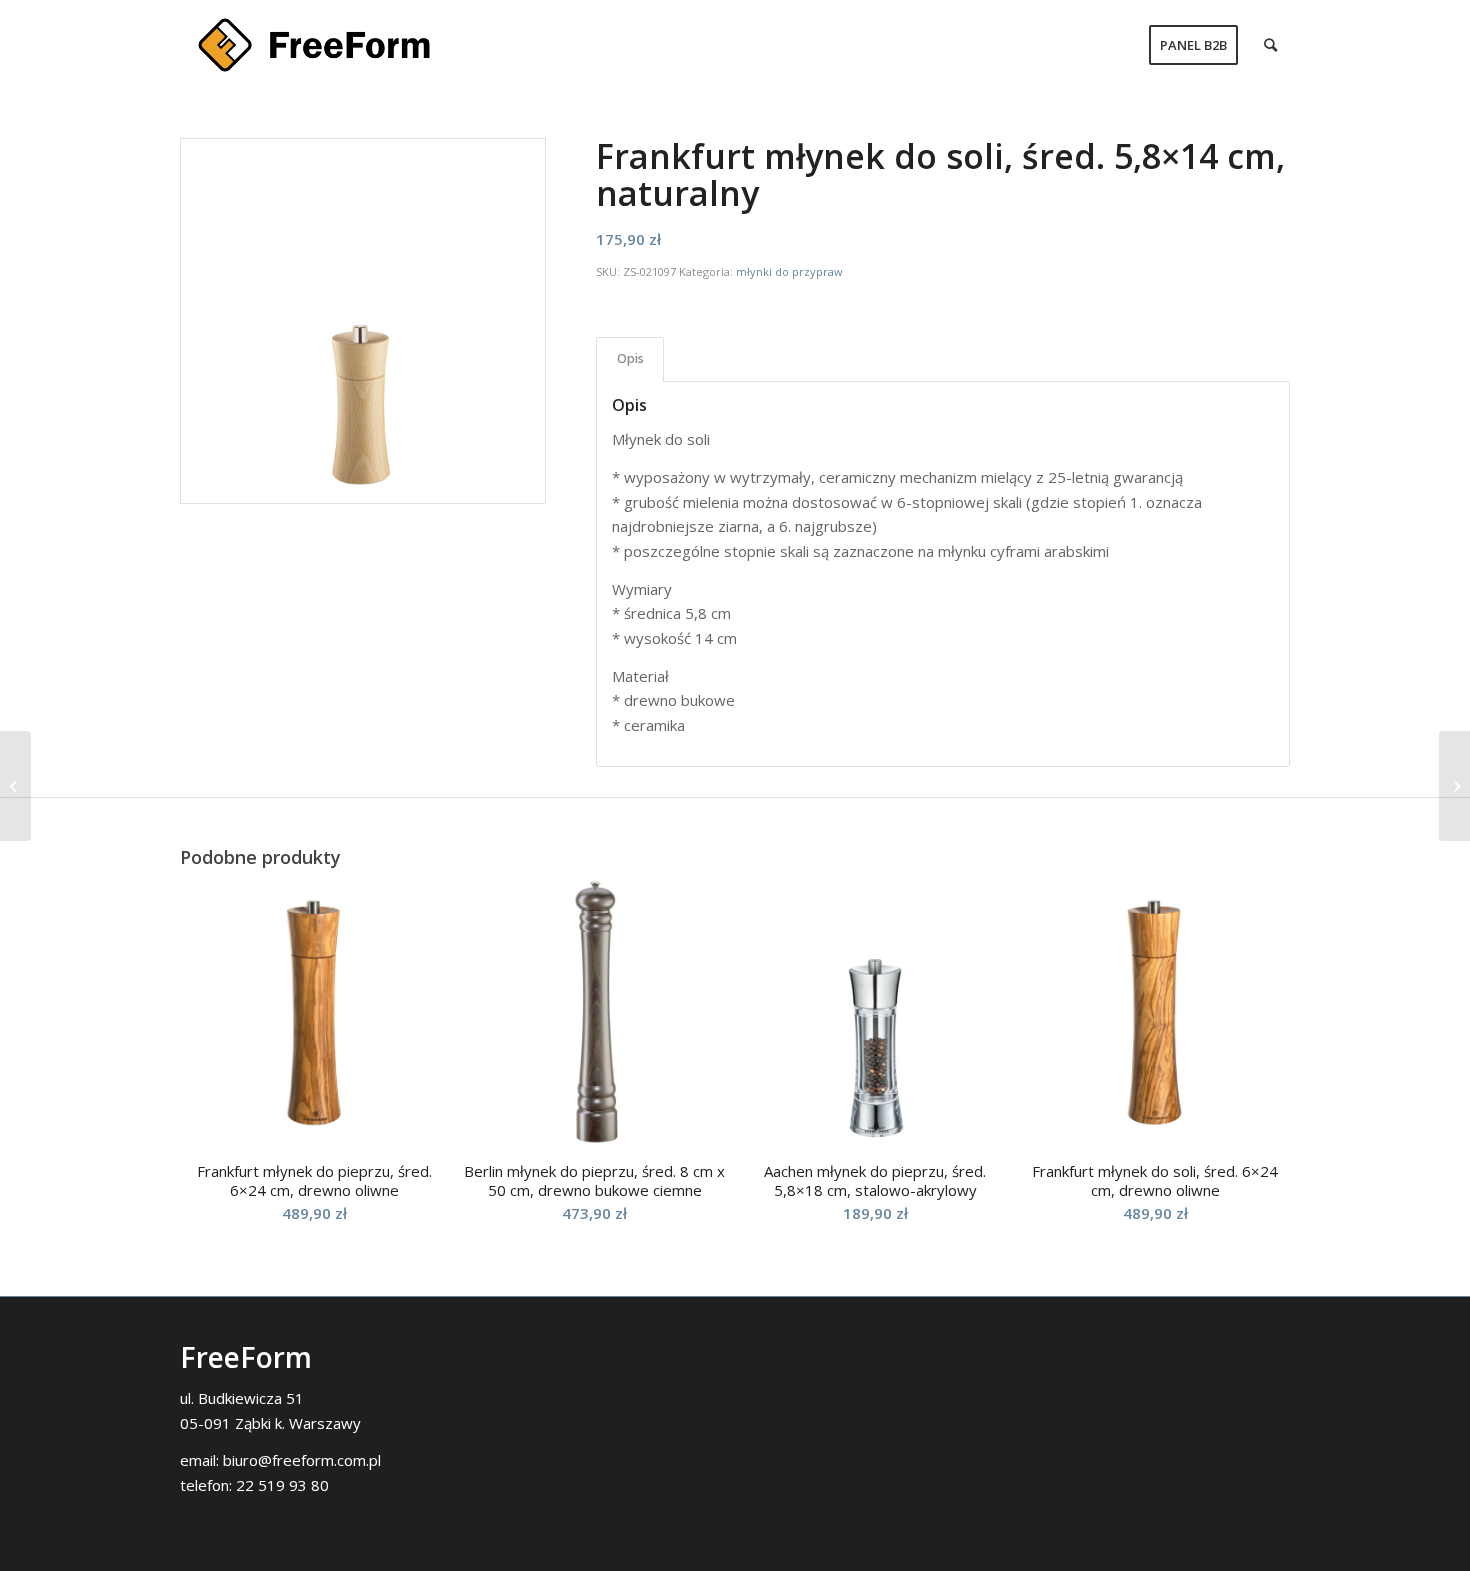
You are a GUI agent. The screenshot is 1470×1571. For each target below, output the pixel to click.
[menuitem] (1193, 45)
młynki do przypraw (789, 271)
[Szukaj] (1270, 45)
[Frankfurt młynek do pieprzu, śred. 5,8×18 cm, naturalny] (1454, 786)
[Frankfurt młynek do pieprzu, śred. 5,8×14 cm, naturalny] (15, 786)
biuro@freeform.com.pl (302, 1460)
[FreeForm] (314, 45)
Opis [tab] (630, 358)
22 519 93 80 (282, 1485)
